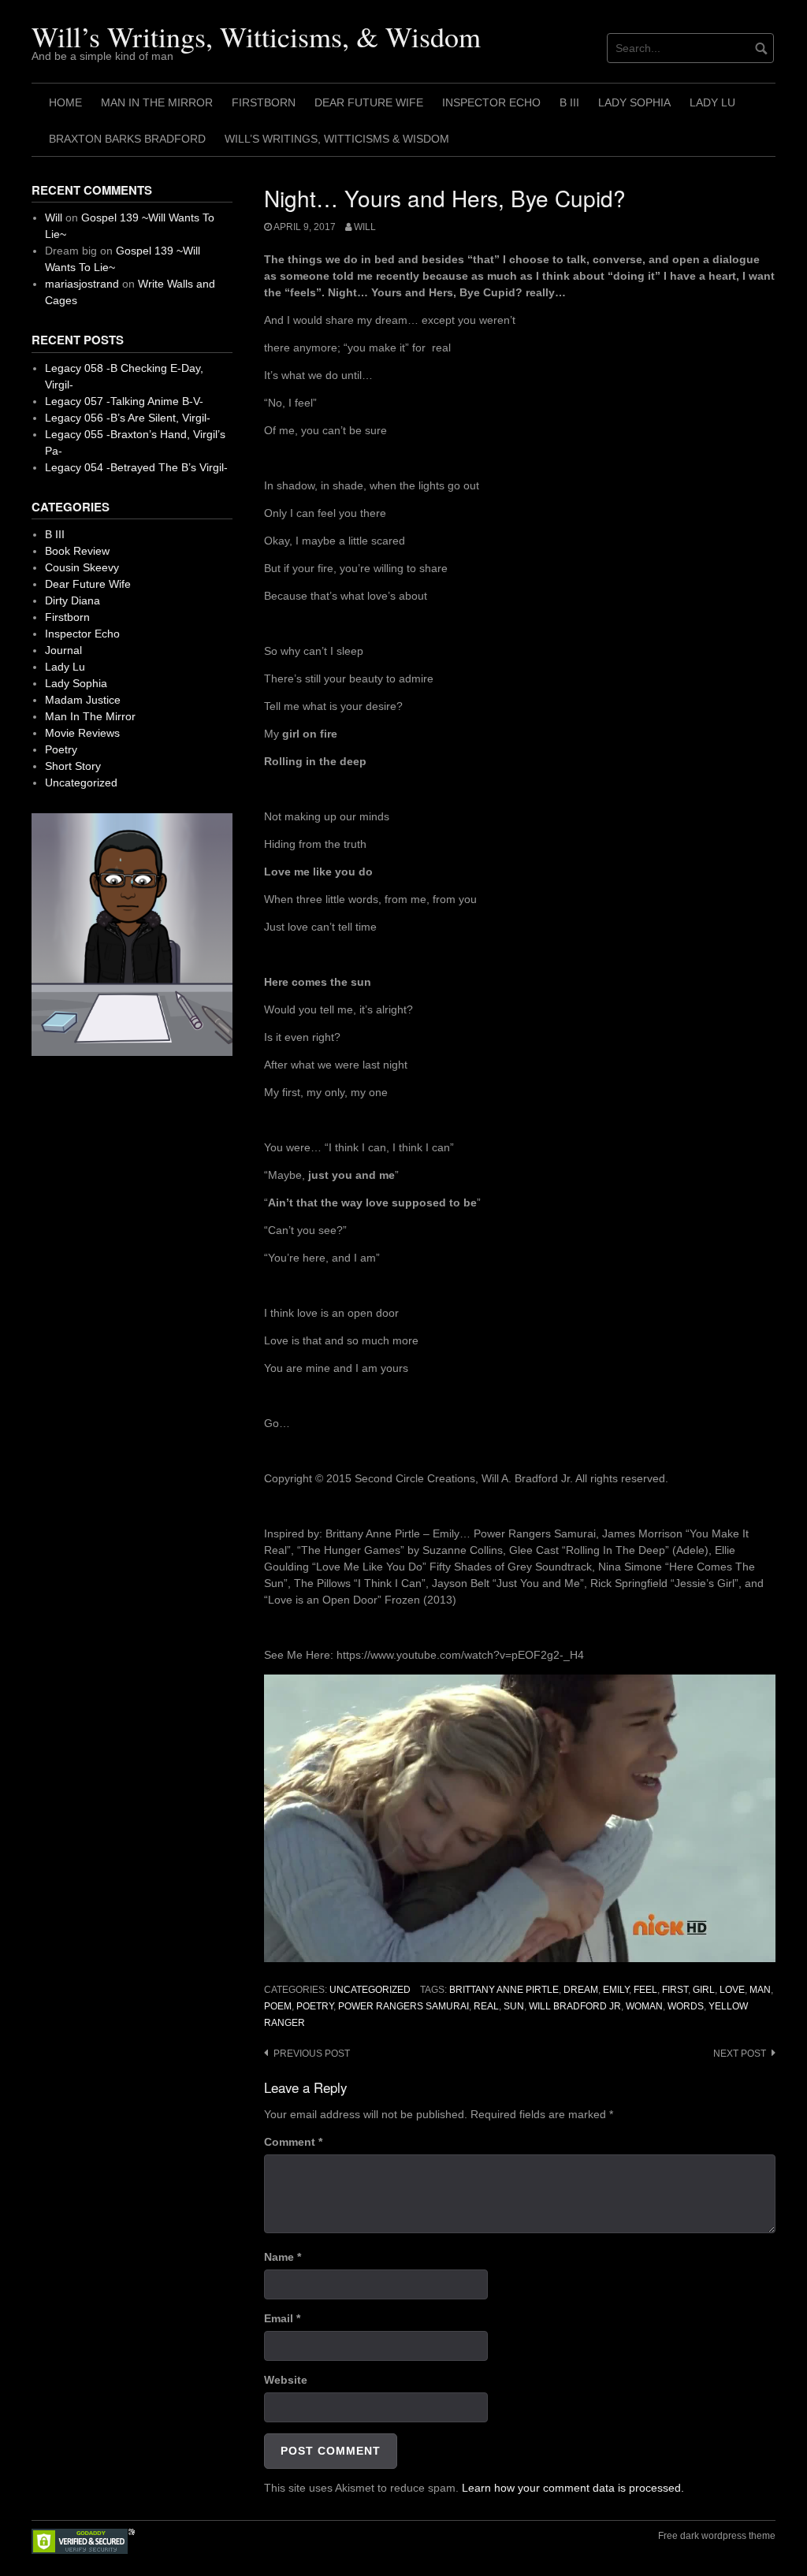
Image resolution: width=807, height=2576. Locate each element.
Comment (293, 2142)
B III (569, 102)
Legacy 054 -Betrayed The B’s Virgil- (136, 467)
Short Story (73, 766)
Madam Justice (83, 700)
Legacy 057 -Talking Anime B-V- (124, 401)
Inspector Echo (491, 102)
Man (760, 1990)
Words (686, 2006)
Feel (645, 1990)
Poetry (315, 2006)
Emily (616, 1990)
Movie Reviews (82, 733)
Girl (704, 1990)
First (675, 1990)
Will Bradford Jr (575, 2006)
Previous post (312, 2054)
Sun (514, 2006)
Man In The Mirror (157, 102)
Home (65, 102)
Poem (278, 2006)
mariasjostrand (82, 284)
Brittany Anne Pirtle (504, 1990)
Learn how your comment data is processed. (573, 2488)
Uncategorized (370, 1990)
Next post (740, 2054)
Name (283, 2257)
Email (282, 2318)
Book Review (77, 551)
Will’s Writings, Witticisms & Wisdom (337, 139)
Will (365, 227)
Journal (63, 650)
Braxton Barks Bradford (127, 139)
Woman (644, 2006)
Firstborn (264, 102)
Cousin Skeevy (82, 567)
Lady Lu (712, 102)
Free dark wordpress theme (717, 2536)
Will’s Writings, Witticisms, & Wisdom (256, 36)
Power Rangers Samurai (403, 2006)
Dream (581, 1990)
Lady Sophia (634, 102)
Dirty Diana (73, 600)
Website (286, 2380)
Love (732, 1990)
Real (486, 2006)
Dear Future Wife (369, 102)
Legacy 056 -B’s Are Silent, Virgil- (128, 418)
